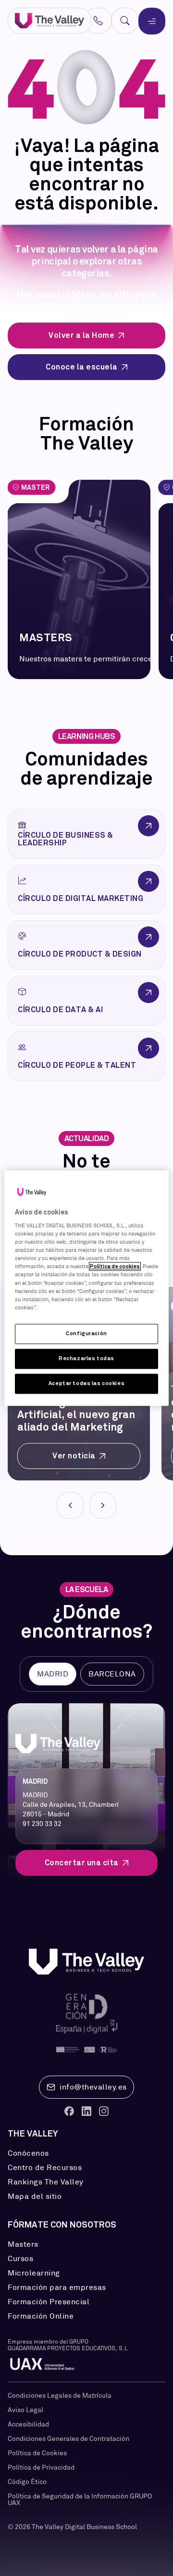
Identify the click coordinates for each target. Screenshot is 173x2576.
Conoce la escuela (82, 367)
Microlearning (34, 2273)
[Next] (103, 1505)
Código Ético (27, 2482)
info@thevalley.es (93, 2087)
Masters (23, 2244)
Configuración (86, 1333)
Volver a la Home (81, 335)
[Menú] (152, 21)
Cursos (20, 2259)
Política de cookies (115, 1267)
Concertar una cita (82, 1863)
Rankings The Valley (46, 2182)
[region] (86, 1288)
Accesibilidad (28, 2424)
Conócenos (28, 2153)
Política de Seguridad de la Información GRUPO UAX (80, 2499)
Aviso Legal (25, 2410)
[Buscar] (125, 21)
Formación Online (41, 2316)
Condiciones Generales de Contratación (68, 2438)
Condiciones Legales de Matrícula (60, 2395)
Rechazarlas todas (86, 1358)
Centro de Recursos (45, 2168)
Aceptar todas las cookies (86, 1383)
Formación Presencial (49, 2302)
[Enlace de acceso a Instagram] (104, 2111)
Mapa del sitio (102, 295)
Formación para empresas (57, 2287)
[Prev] (70, 1505)
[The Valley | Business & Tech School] (49, 21)
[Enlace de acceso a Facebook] (69, 2111)
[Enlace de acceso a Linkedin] (86, 2111)
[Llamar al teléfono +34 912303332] (98, 21)
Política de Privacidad (41, 2467)
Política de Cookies (37, 2453)
